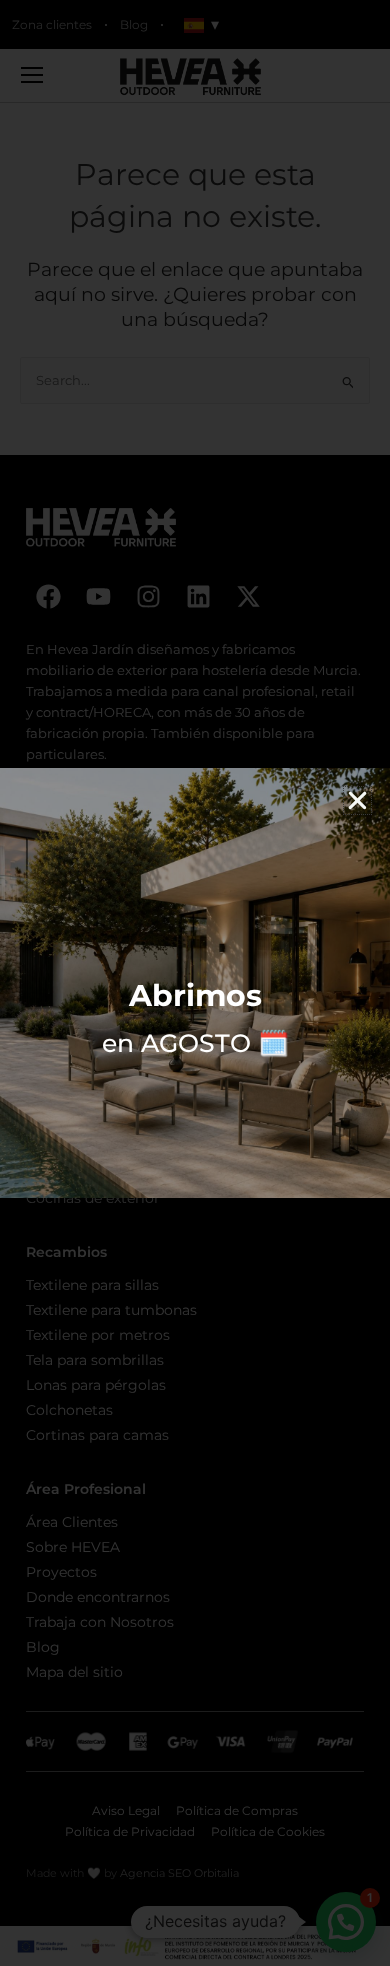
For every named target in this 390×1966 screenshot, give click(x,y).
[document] (195, 983)
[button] (357, 800)
